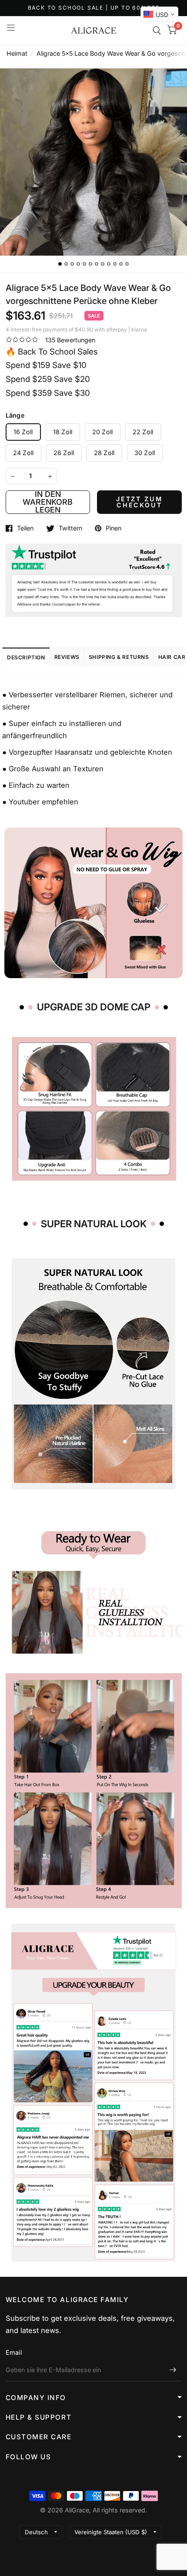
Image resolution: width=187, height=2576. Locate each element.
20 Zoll (103, 432)
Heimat (17, 53)
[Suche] (157, 30)
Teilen (25, 528)
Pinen (114, 528)
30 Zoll (145, 453)
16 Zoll (23, 432)
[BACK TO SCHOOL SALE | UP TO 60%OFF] (94, 8)
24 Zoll (23, 453)
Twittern (70, 528)
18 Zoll (63, 432)
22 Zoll (143, 432)
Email (14, 2352)
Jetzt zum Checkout (139, 502)
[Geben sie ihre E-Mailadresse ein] (173, 2370)
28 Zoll (104, 453)
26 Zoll (64, 453)
